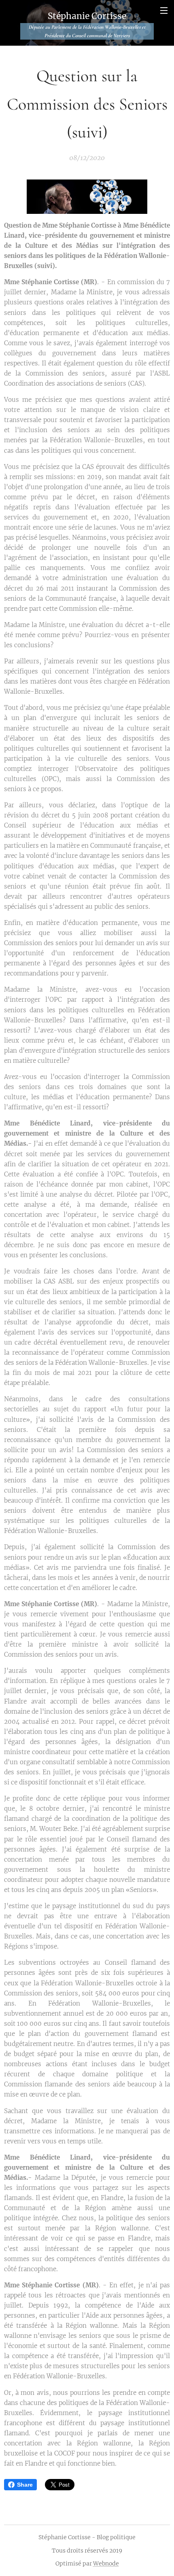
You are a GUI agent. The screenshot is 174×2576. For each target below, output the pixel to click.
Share (25, 2485)
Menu (164, 10)
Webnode (106, 2563)
